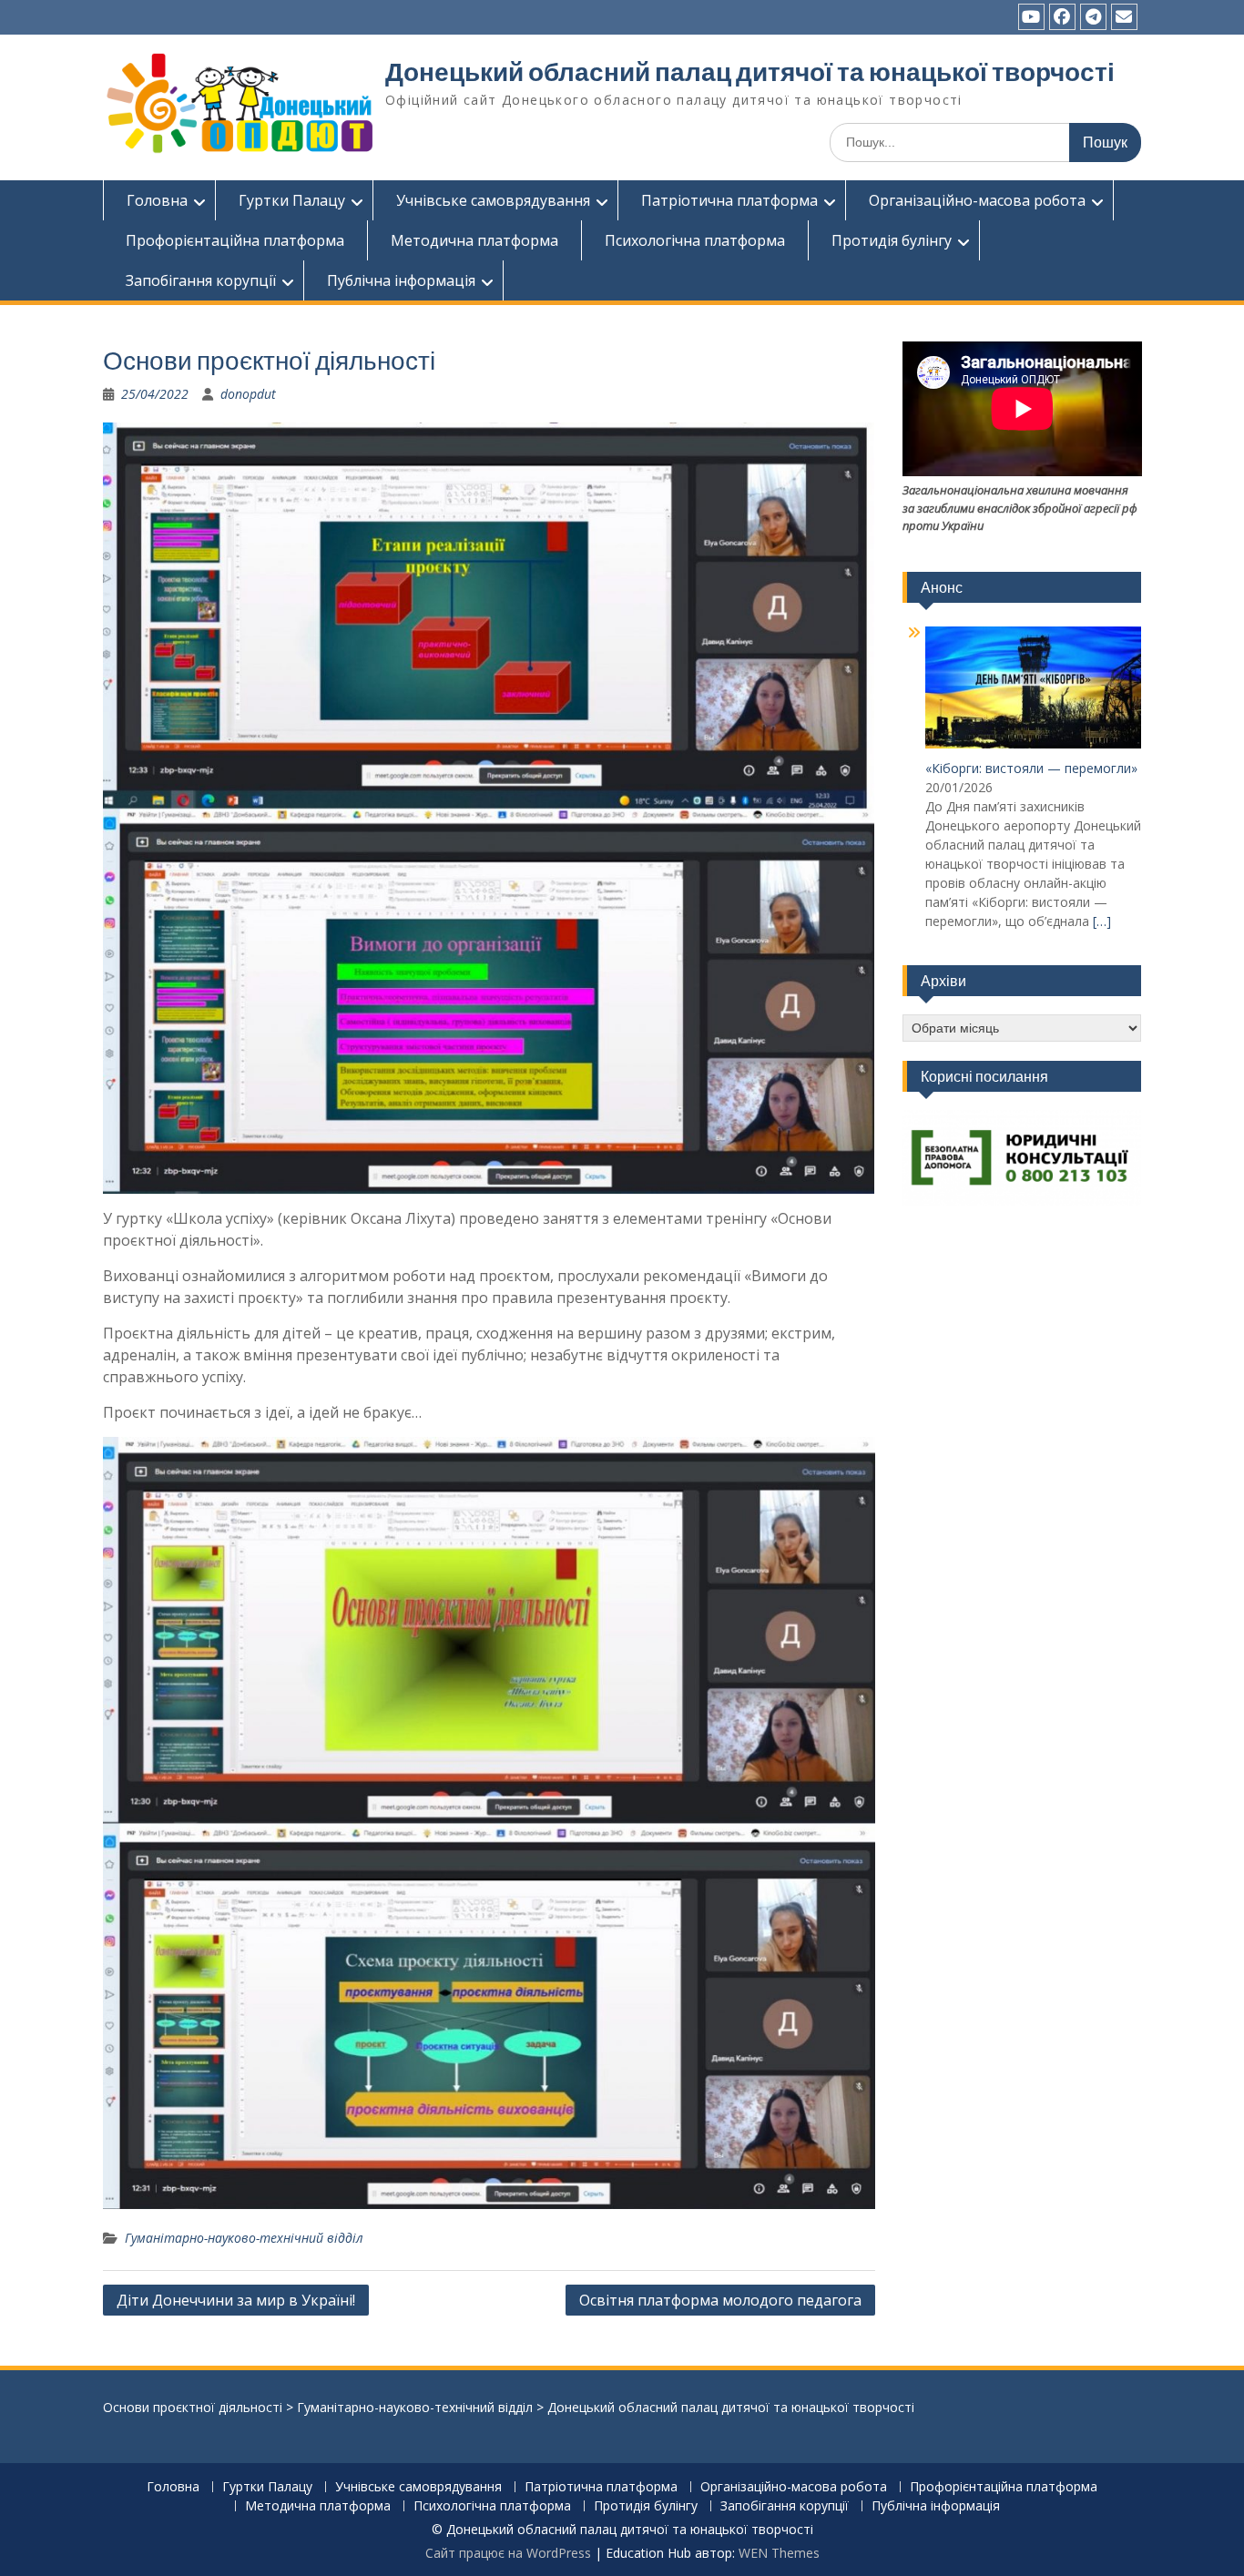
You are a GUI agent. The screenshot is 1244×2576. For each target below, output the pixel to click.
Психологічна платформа (695, 240)
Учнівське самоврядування (493, 200)
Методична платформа (474, 240)
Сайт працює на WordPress (508, 2553)
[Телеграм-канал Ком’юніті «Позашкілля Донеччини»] (1093, 17)
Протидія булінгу (892, 240)
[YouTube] (1031, 17)
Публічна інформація (401, 280)
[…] (1102, 921)
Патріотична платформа (729, 200)
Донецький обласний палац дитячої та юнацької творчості (750, 72)
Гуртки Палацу (292, 200)
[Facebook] (1062, 17)
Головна (157, 200)
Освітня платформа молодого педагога (720, 2300)
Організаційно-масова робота (977, 200)
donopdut (248, 394)
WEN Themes (779, 2553)
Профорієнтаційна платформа (235, 240)
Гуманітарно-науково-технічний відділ (244, 2238)
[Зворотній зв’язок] (1124, 17)
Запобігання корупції (201, 280)
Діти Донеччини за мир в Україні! (236, 2300)
